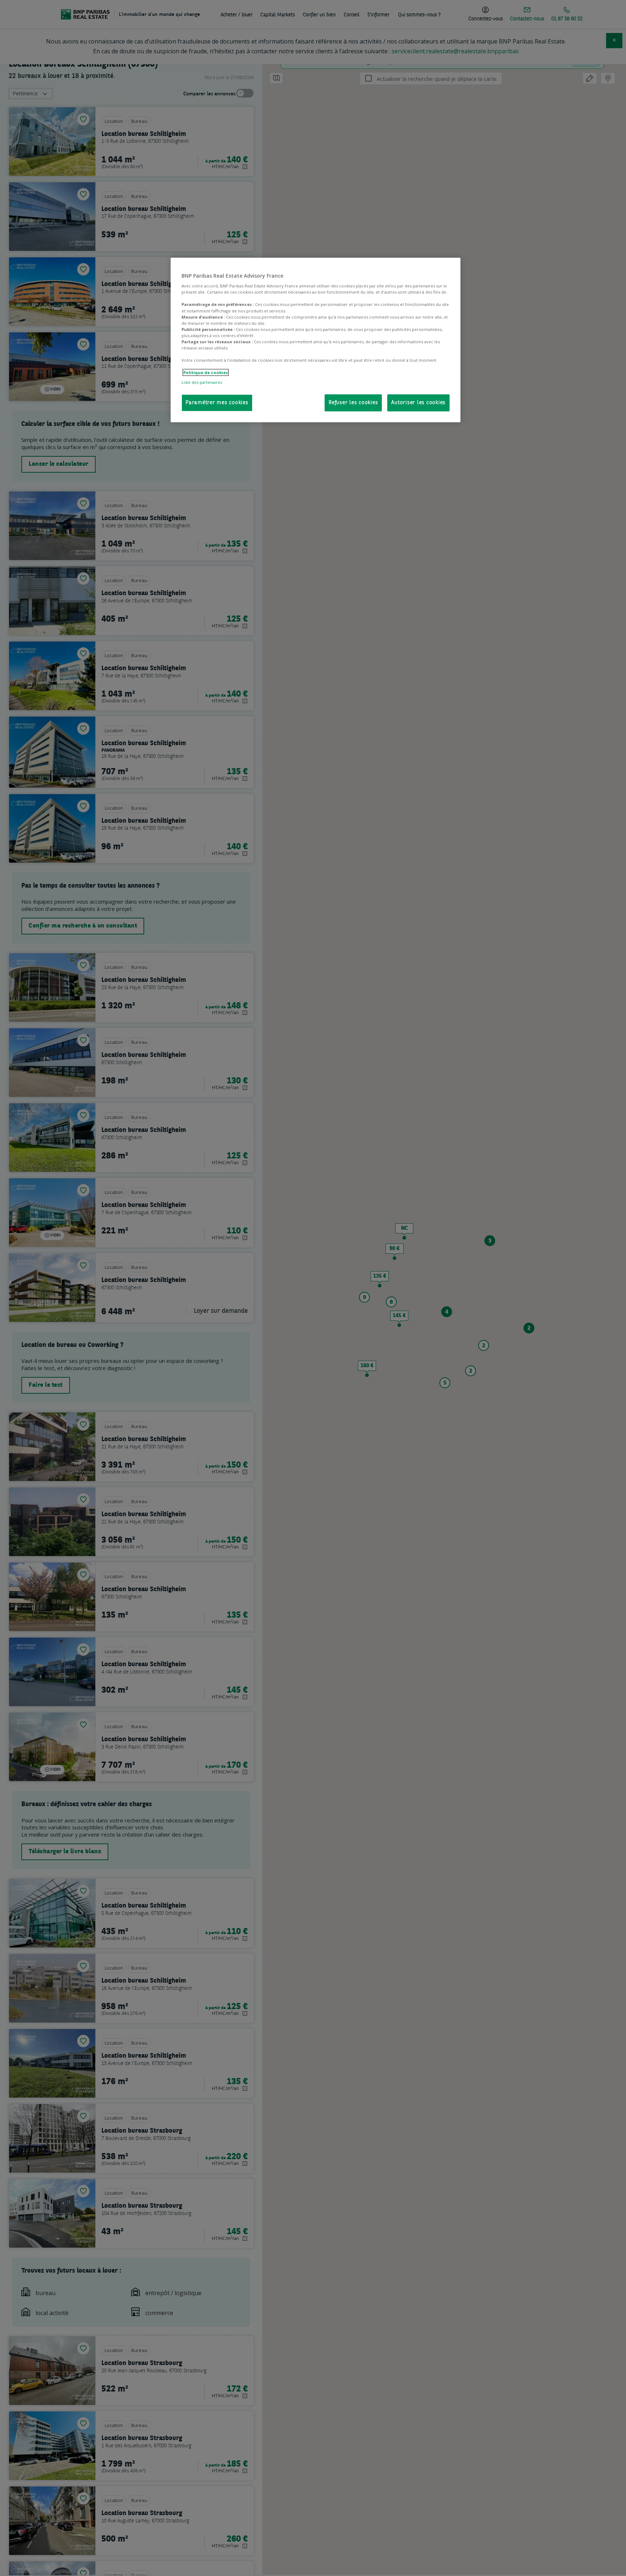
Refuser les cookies (353, 403)
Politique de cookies (206, 372)
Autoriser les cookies (418, 403)
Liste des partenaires (202, 382)
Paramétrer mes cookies (217, 403)
